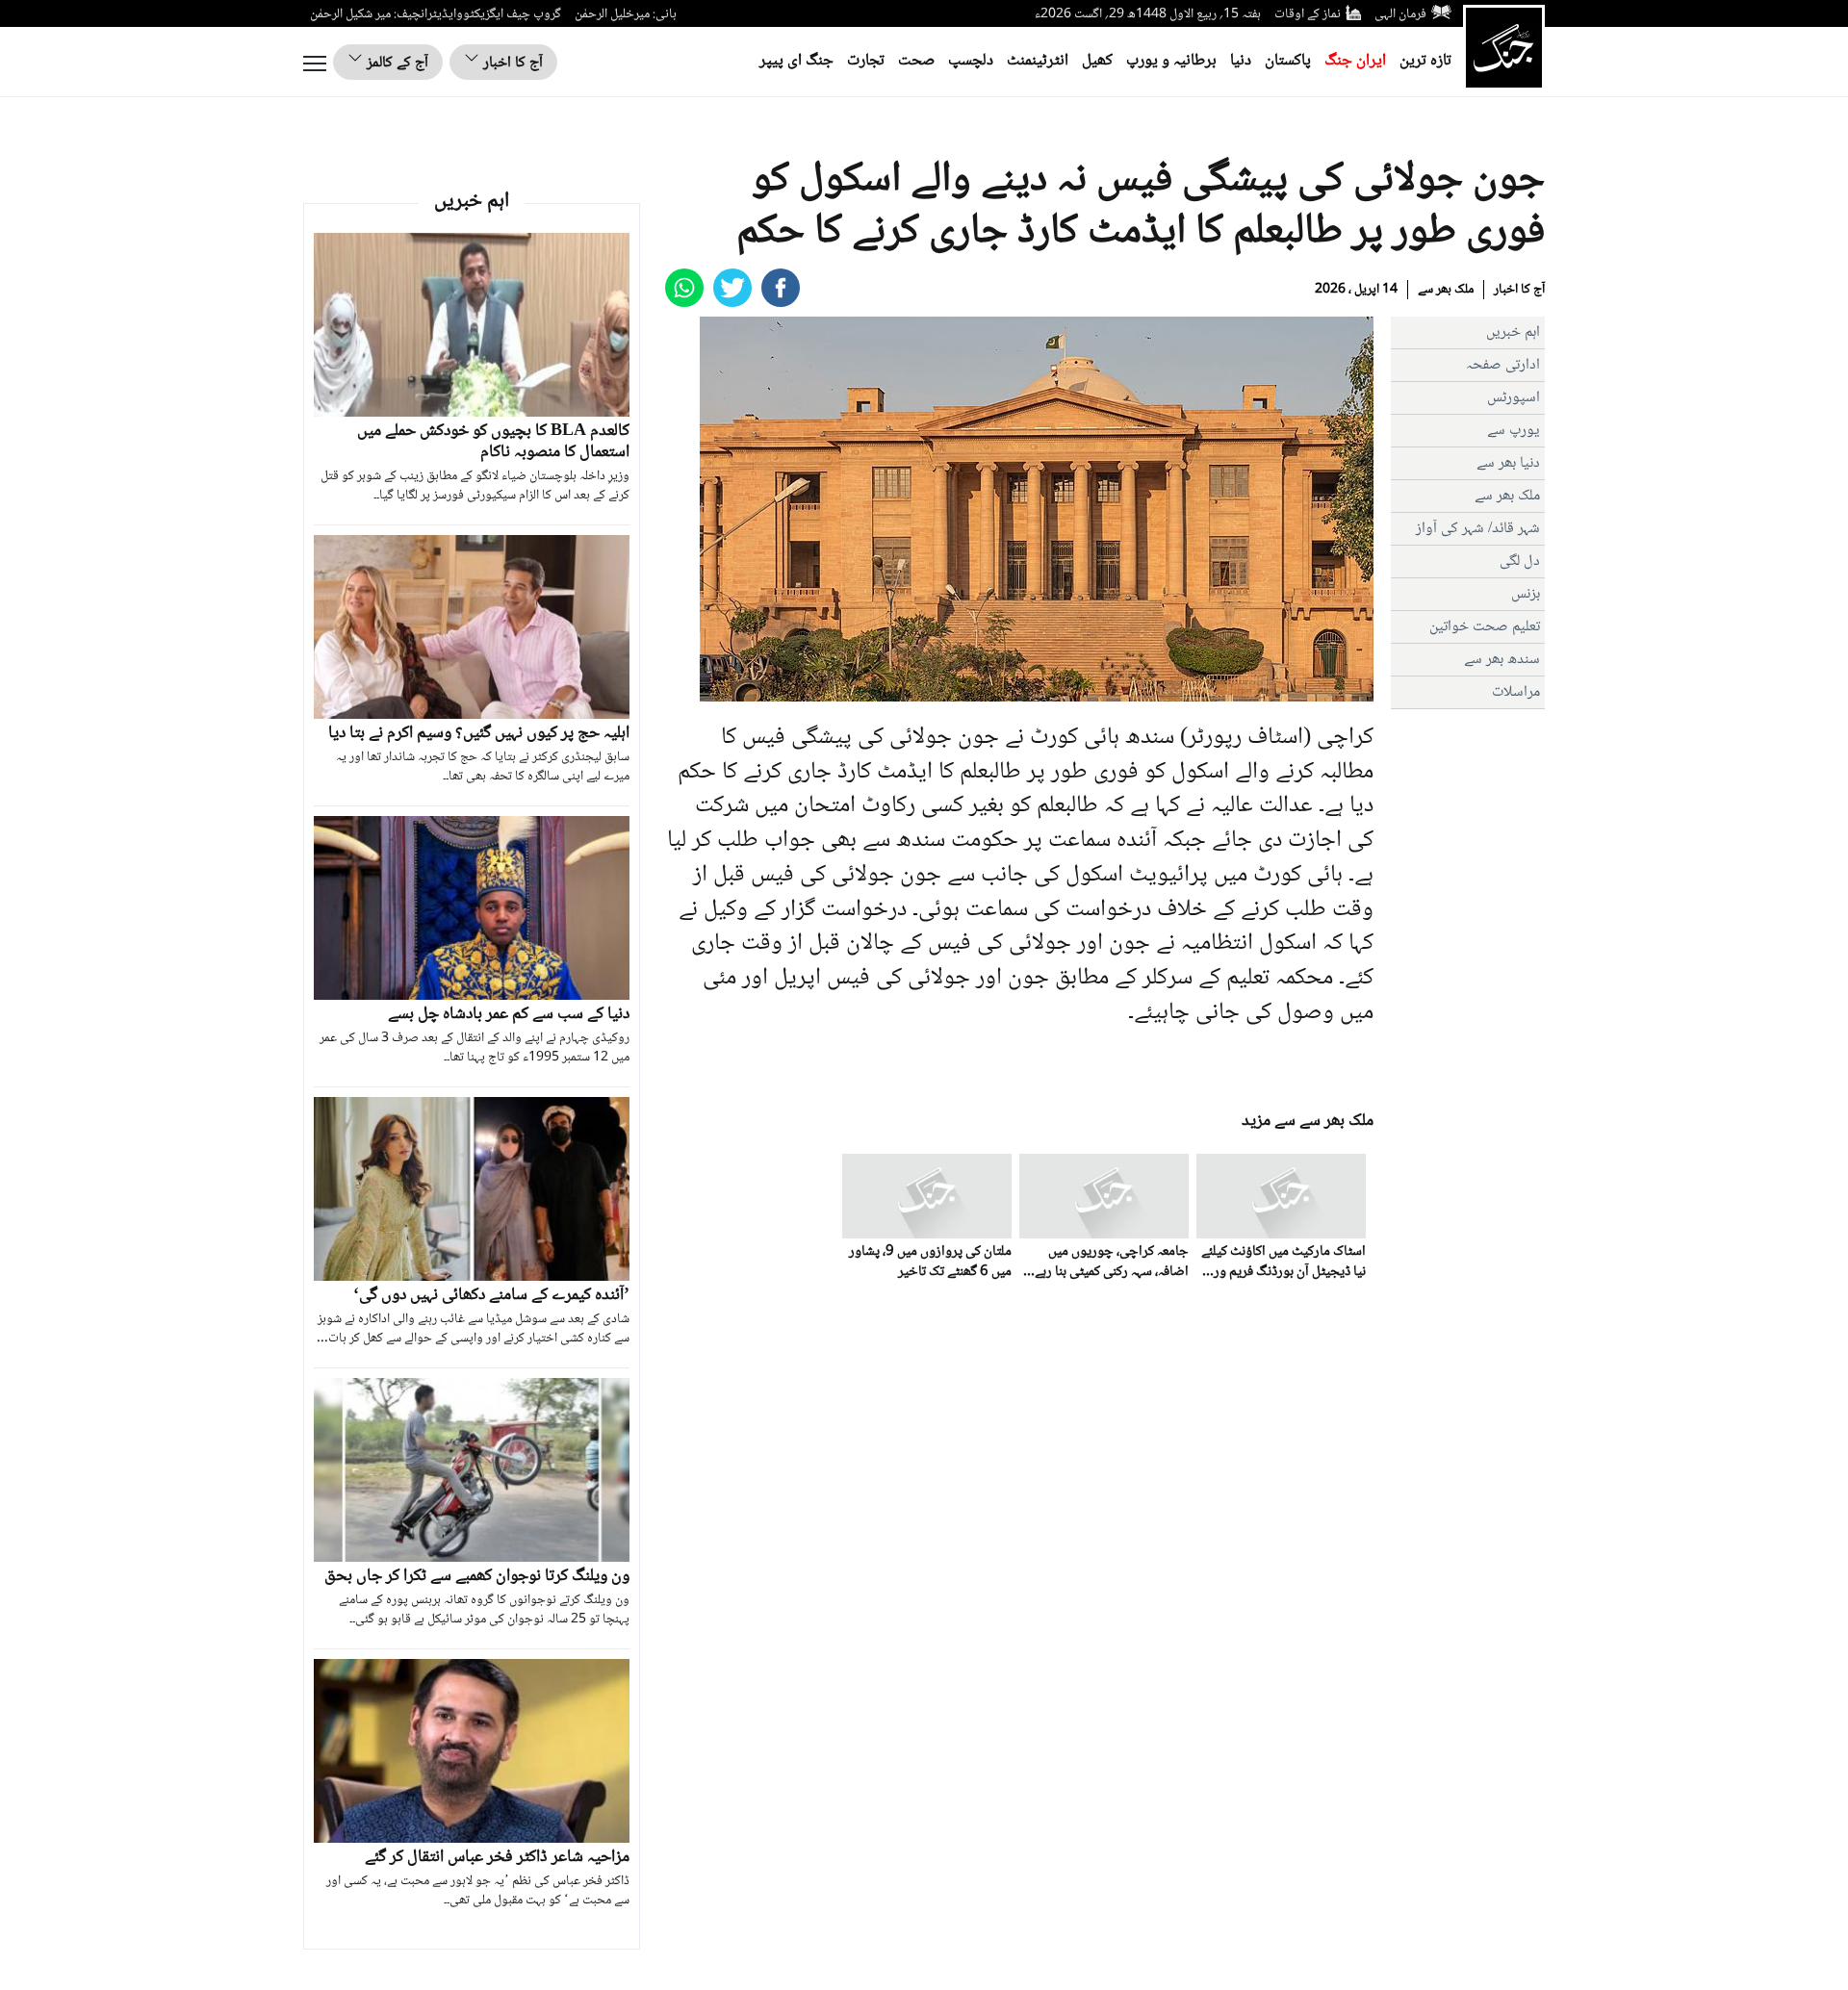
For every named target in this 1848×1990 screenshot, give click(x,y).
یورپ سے (1514, 431)
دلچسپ (971, 61)
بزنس (1526, 594)
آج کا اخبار (511, 63)
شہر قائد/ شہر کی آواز (1478, 529)
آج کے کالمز (396, 63)
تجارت (866, 61)
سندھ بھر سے (1502, 660)
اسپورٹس (1514, 398)
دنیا (1241, 61)
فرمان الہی (1400, 14)
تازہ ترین (1425, 61)
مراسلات (1516, 692)
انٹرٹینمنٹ (1038, 61)
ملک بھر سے (1446, 290)
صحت (916, 61)
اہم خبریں (1513, 332)
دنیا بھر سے (1508, 463)
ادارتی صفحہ (1503, 365)
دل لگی (1520, 561)
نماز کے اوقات (1308, 14)
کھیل (1097, 61)
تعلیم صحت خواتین (1485, 627)
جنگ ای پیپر (796, 61)
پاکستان (1288, 61)
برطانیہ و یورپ (1171, 61)
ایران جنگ (1355, 61)
